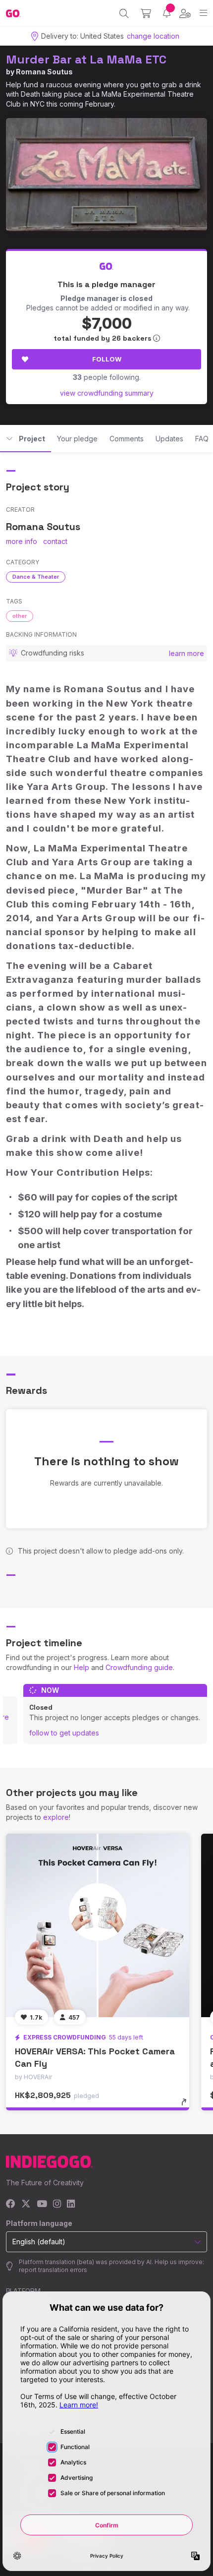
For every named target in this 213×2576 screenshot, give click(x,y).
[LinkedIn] (71, 2204)
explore (56, 1817)
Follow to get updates (64, 1733)
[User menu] (185, 13)
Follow (107, 359)
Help (81, 1667)
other (20, 616)
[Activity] (167, 13)
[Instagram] (57, 2204)
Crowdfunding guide (139, 1667)
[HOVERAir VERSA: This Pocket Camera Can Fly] (98, 1925)
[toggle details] (187, 2105)
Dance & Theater (36, 577)
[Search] (124, 13)
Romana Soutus (44, 72)
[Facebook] (11, 2204)
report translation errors (53, 2270)
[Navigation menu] (203, 13)
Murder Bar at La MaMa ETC (86, 59)
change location (153, 36)
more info (22, 541)
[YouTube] (42, 2204)
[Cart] (146, 13)
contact (55, 541)
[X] (26, 2204)
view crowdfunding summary (107, 393)
